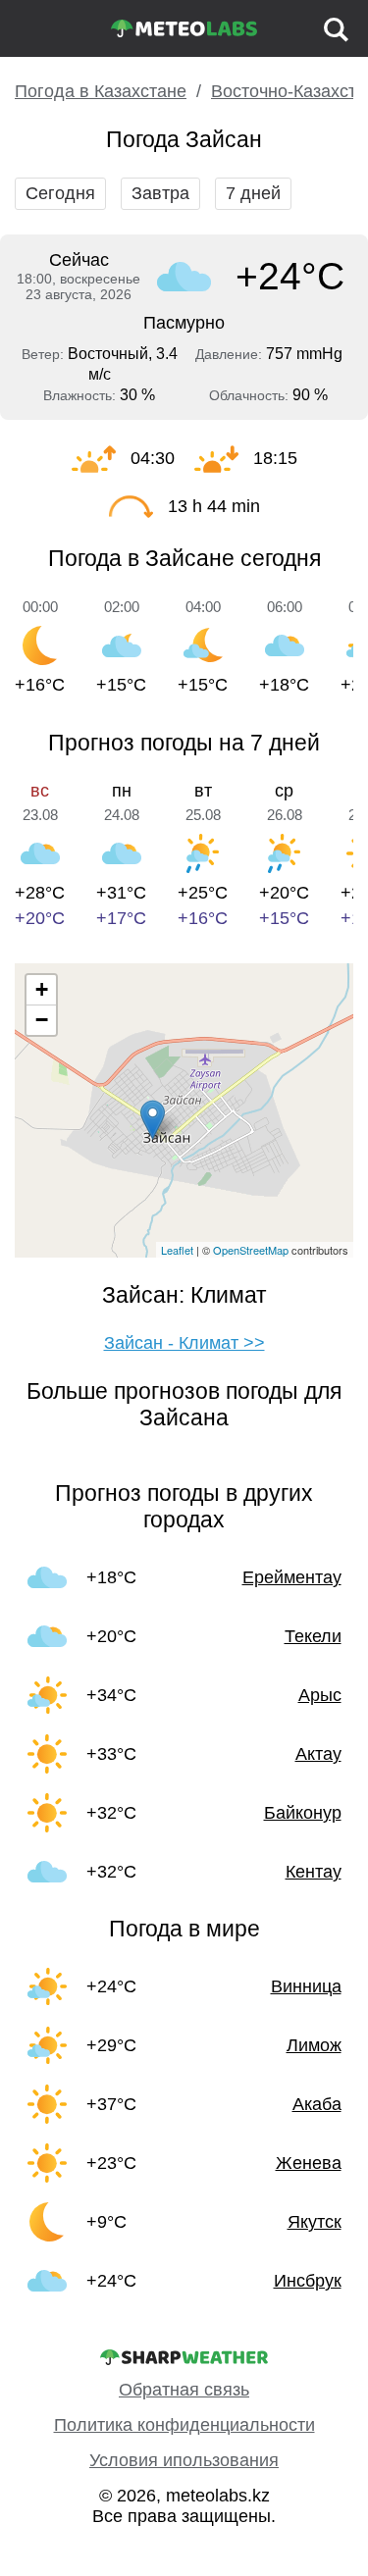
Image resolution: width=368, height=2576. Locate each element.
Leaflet (177, 1250)
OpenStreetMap (251, 1250)
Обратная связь (184, 2390)
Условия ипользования (184, 2460)
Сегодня (60, 193)
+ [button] (42, 989)
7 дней (253, 193)
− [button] (42, 1020)
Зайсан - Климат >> (184, 1343)
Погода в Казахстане (101, 91)
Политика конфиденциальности (184, 2425)
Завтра (160, 193)
